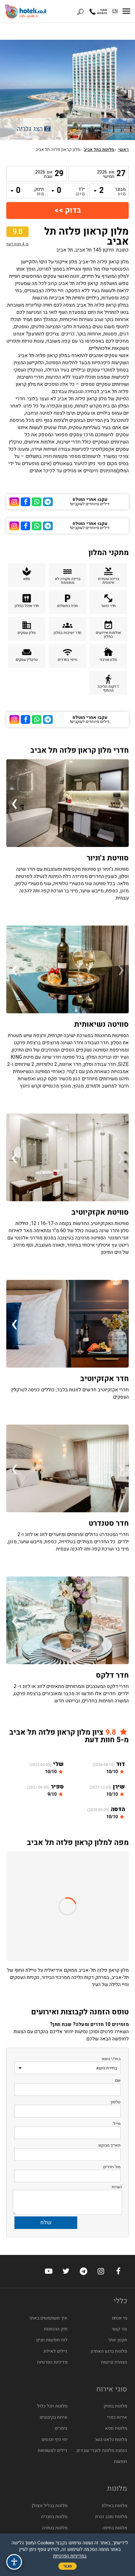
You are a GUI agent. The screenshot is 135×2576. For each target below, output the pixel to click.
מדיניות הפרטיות (52, 2362)
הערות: (116, 2187)
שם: (117, 2080)
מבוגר (121, 192)
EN (115, 11)
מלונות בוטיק (115, 2406)
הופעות (121, 2462)
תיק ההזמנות (56, 2329)
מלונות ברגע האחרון (109, 2351)
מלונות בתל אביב (99, 150)
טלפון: (115, 2102)
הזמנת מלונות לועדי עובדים (102, 2451)
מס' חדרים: (111, 2167)
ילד (80, 192)
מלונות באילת (114, 2506)
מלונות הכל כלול (52, 2406)
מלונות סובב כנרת (111, 2517)
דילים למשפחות (53, 2451)
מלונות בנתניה (55, 2528)
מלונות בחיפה (115, 2528)
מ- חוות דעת (17, 244)
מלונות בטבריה (54, 2517)
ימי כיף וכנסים (55, 2440)
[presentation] (121, 803)
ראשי (123, 150)
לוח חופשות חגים (52, 2340)
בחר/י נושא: (111, 2059)
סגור (67, 2566)
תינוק (39, 192)
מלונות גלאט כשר (111, 2440)
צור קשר (119, 2329)
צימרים (61, 2428)
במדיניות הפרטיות (70, 2556)
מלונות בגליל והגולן (50, 2506)
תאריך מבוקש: (109, 2145)
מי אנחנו (119, 2318)
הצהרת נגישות (114, 2362)
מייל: (116, 2124)
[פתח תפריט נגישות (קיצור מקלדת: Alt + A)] (14, 2562)
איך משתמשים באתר (48, 2318)
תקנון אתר (118, 2340)
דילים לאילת (56, 2351)
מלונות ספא (116, 2428)
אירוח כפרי (117, 2417)
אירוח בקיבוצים (54, 2417)
